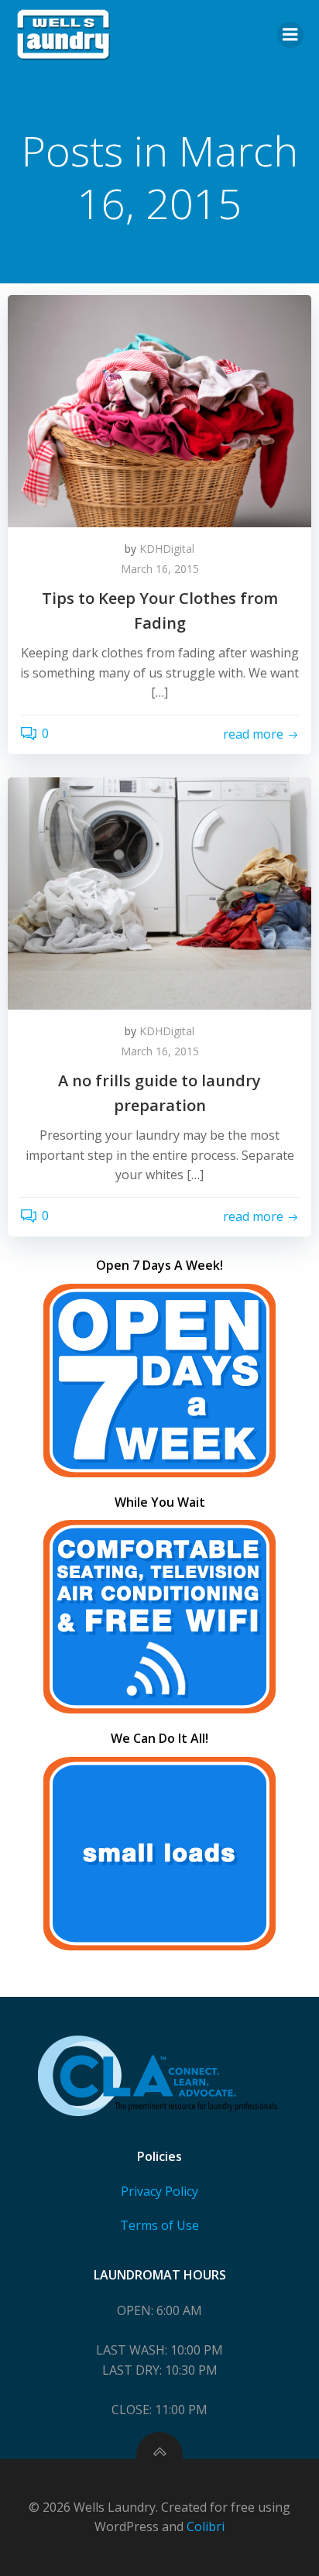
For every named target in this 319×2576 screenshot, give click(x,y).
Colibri (206, 2526)
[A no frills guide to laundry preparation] (159, 892)
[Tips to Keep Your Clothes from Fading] (159, 410)
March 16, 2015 (160, 569)
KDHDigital (167, 549)
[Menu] (290, 35)
